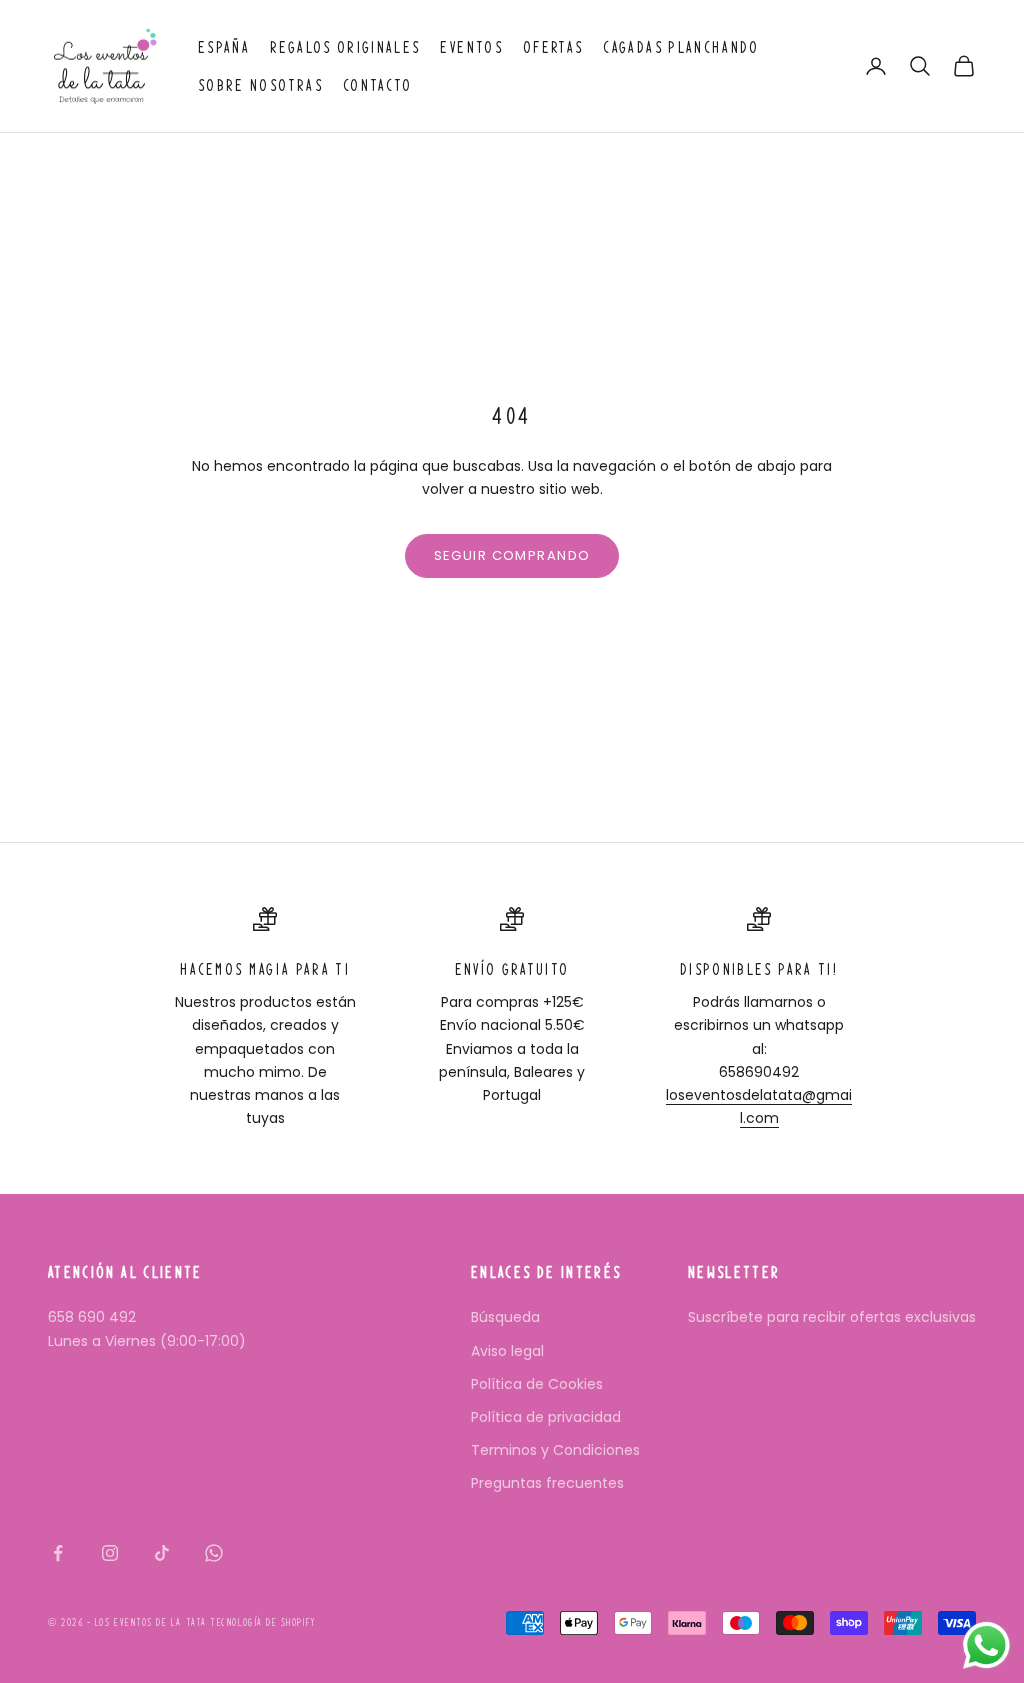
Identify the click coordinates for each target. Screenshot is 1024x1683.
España (224, 47)
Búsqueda (505, 1317)
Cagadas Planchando (681, 47)
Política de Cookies (537, 1384)
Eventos (471, 47)
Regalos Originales (345, 47)
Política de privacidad (546, 1417)
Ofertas (553, 47)
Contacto (378, 85)
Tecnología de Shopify (262, 1622)
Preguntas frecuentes (547, 1483)
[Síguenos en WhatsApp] (214, 1553)
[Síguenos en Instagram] (110, 1553)
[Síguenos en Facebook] (58, 1553)
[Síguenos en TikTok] (162, 1553)
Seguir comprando (512, 555)
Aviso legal (507, 1351)
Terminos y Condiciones (555, 1450)
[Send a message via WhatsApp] (986, 1645)
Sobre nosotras (260, 85)
